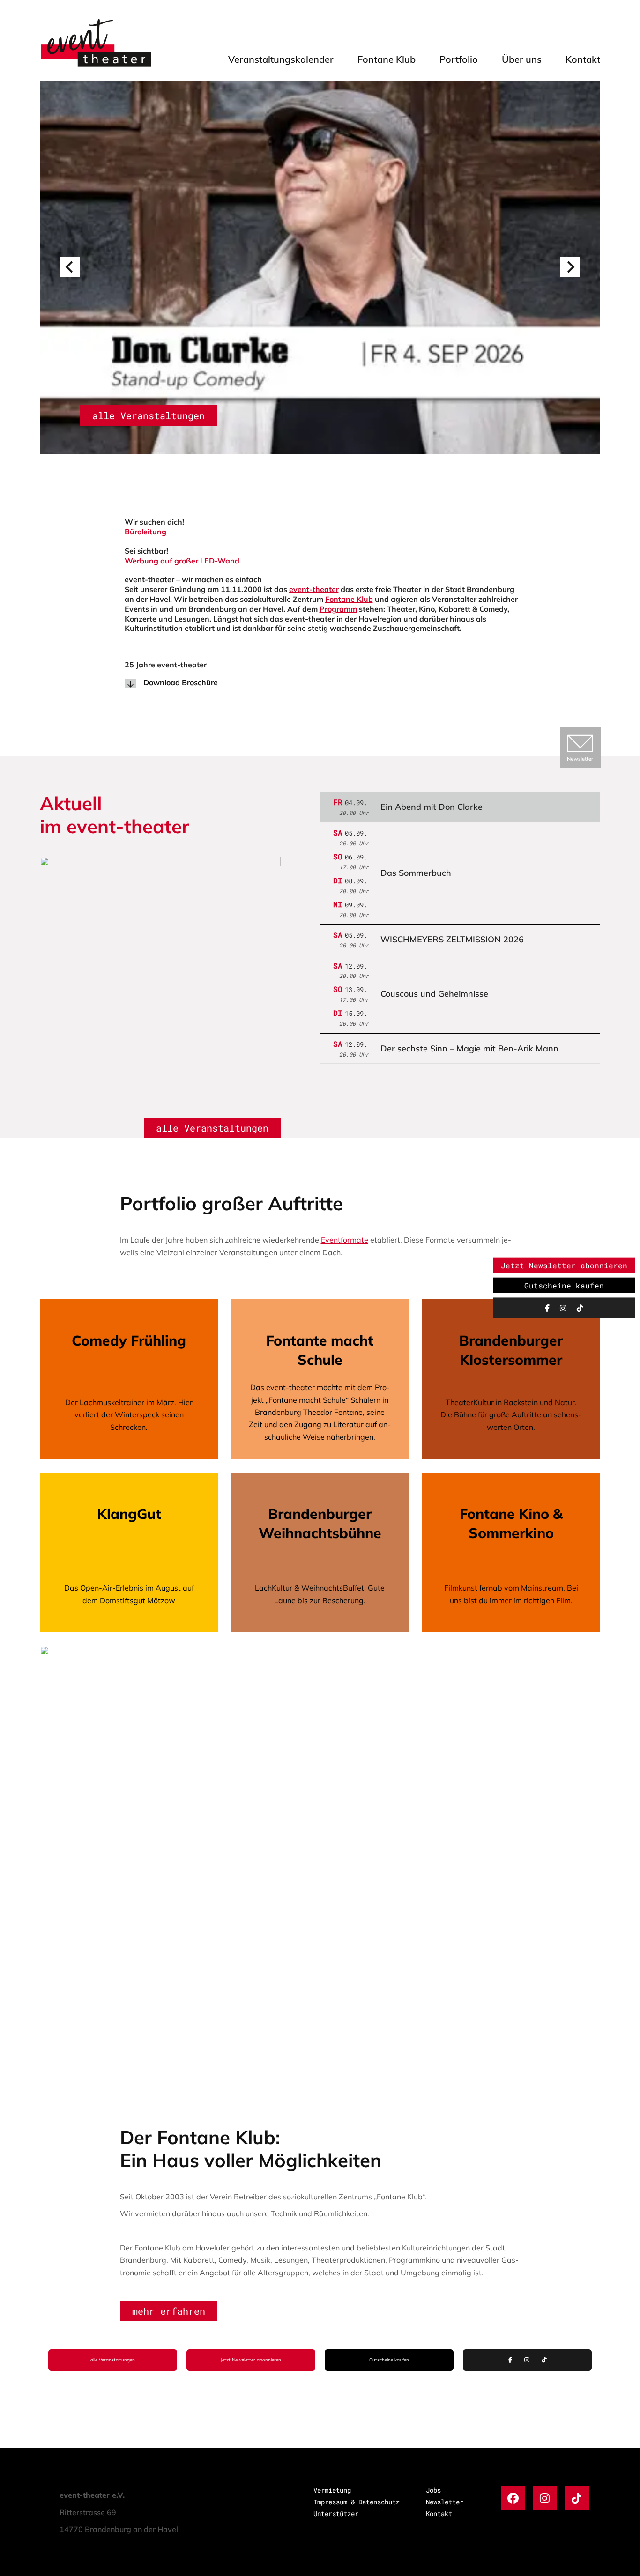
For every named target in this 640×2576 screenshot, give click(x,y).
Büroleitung (145, 532)
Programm (338, 609)
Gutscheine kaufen (389, 2360)
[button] (70, 267)
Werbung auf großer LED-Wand (182, 561)
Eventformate (345, 1240)
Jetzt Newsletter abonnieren (251, 2360)
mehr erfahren (169, 2311)
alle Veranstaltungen (149, 415)
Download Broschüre (181, 682)
